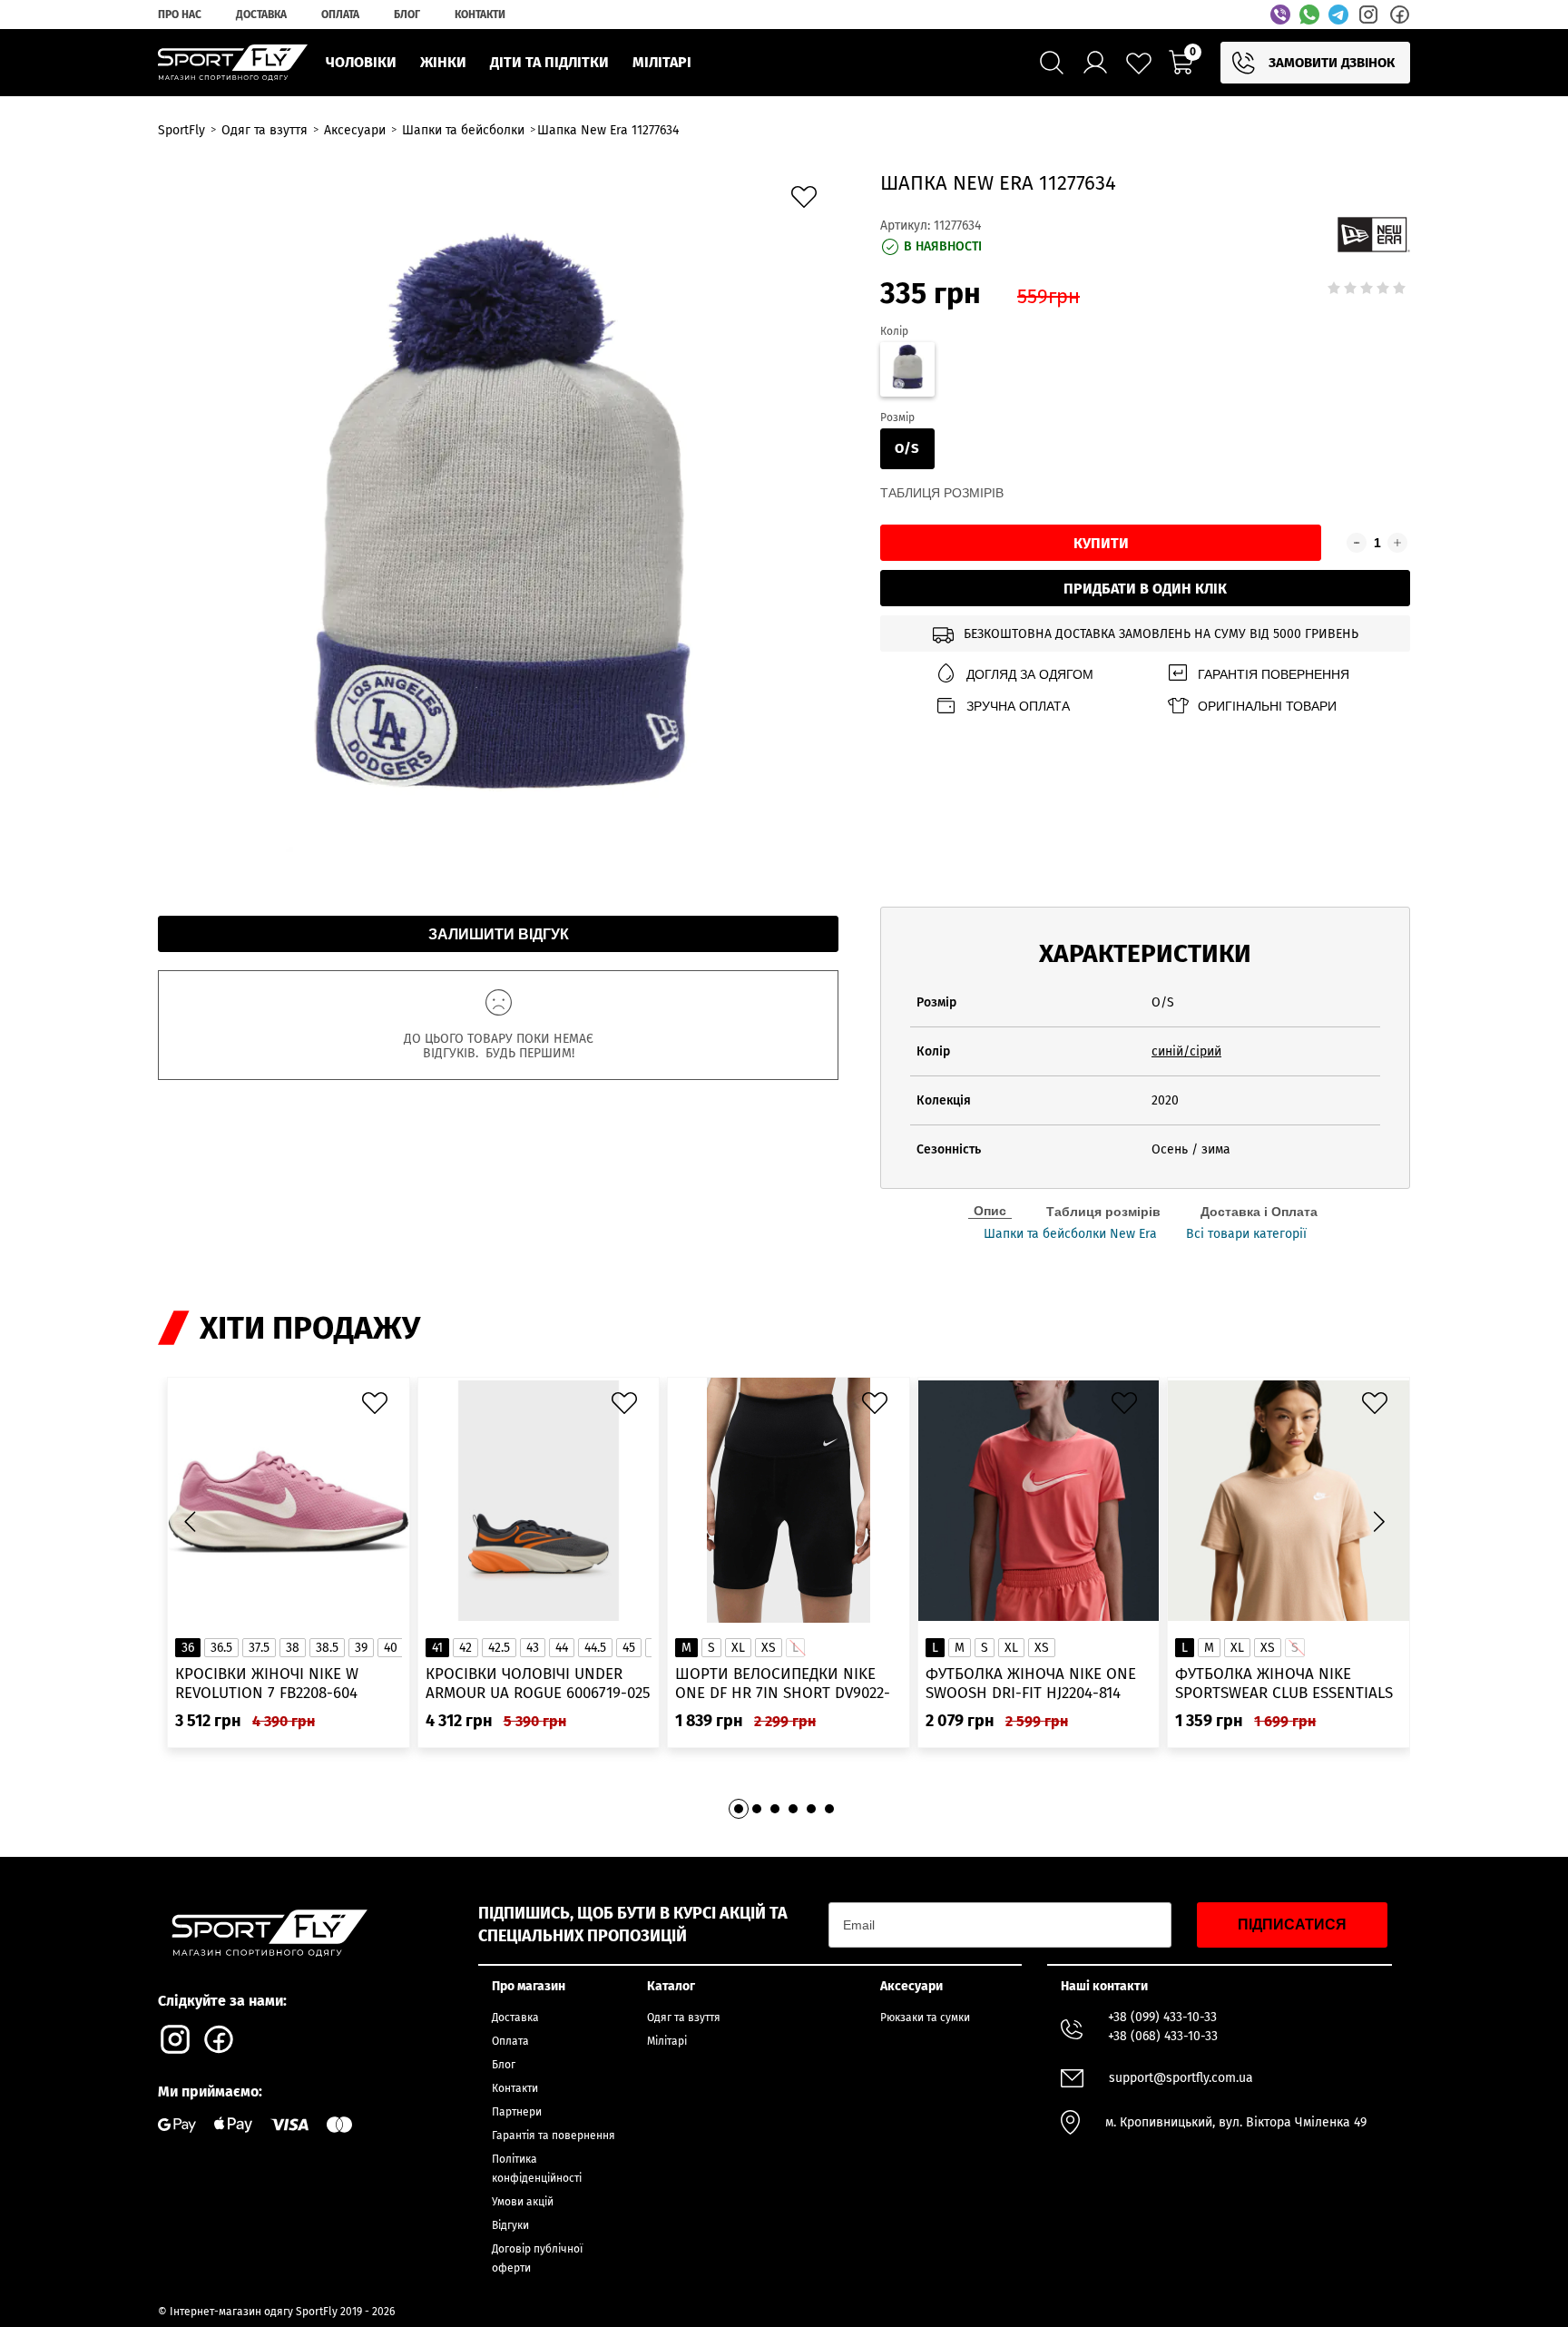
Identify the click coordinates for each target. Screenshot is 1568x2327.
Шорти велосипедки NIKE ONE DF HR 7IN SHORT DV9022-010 (783, 1684)
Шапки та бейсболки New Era (1070, 1234)
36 (188, 1648)
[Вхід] (1095, 63)
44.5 (595, 1648)
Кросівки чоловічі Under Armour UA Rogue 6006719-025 (538, 1684)
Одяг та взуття (684, 2018)
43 (533, 1648)
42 (465, 1648)
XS (769, 1648)
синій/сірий (1186, 1051)
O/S (907, 448)
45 (629, 1648)
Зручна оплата (1018, 706)
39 (361, 1648)
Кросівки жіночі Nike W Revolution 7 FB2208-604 (267, 1684)
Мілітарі (667, 2041)
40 (391, 1648)
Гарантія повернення (1274, 674)
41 (437, 1648)
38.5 (327, 1648)
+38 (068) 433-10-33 (1163, 2036)
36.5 (221, 1648)
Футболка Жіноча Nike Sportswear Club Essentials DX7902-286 (1284, 1684)
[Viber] (1280, 15)
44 (562, 1648)
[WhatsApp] (1309, 15)
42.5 (499, 1648)
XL (738, 1648)
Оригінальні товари (1267, 706)
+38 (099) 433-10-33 (1162, 2017)
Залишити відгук (499, 934)
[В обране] (808, 201)
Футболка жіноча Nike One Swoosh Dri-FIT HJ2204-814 (1031, 1684)
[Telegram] (1338, 15)
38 (293, 1648)
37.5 (259, 1648)
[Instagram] (1368, 15)
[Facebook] (1399, 15)
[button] (1378, 1521)
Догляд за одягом (1030, 674)
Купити (1101, 543)
